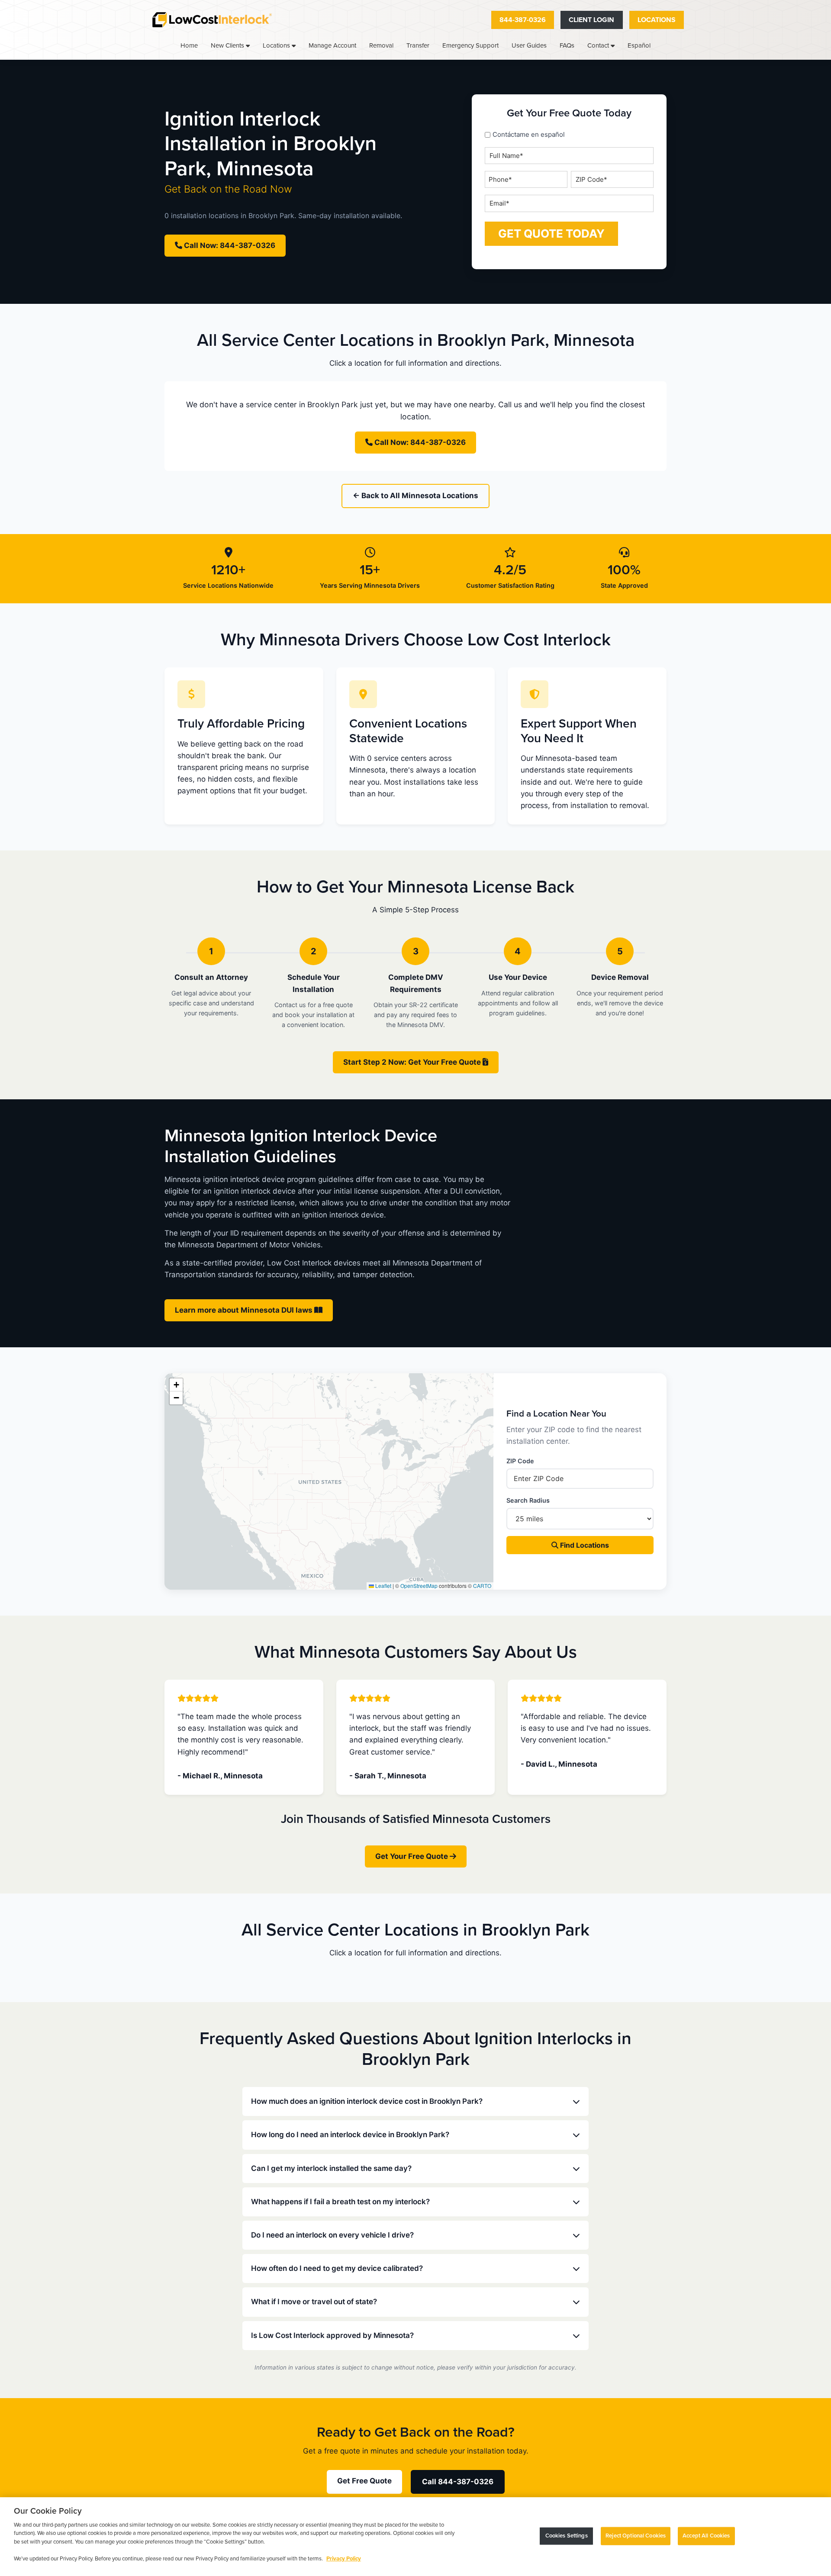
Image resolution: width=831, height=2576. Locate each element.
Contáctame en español (529, 134)
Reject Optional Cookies (636, 2536)
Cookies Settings (567, 2536)
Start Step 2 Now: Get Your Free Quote (413, 1062)
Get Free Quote (364, 2481)
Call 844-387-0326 (458, 2482)
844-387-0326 (523, 20)
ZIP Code (520, 1461)
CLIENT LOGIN (591, 20)
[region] (415, 2537)
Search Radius (528, 1500)
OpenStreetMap (419, 1586)
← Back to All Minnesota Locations (415, 496)
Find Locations (584, 1545)
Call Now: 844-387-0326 (229, 245)
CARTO (482, 1586)
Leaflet (383, 1586)
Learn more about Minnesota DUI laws (245, 1310)
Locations (657, 20)
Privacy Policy (344, 2559)
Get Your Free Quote (412, 1856)
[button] (176, 1385)
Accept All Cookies (706, 2536)
